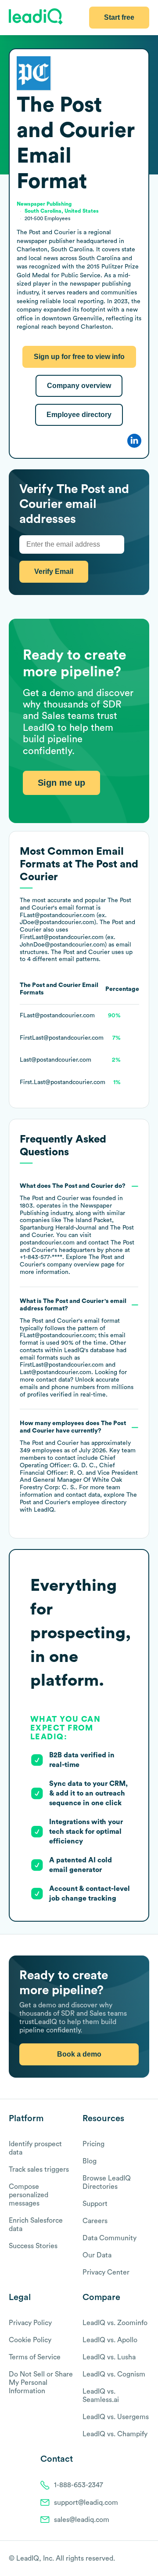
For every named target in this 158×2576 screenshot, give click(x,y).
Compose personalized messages (29, 2195)
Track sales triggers (39, 2170)
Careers (95, 2221)
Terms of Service (35, 2357)
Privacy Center (106, 2272)
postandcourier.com (47, 1243)
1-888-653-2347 (79, 2485)
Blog (90, 2161)
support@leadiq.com (86, 2503)
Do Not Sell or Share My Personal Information (41, 2383)
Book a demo (79, 2054)
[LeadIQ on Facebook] (124, 2559)
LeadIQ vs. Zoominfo (115, 2323)
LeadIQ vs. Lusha (109, 2357)
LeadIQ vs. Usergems (116, 2417)
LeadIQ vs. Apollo (110, 2340)
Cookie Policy (30, 2340)
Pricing (93, 2144)
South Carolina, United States (62, 211)
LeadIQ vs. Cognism (114, 2374)
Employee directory (79, 415)
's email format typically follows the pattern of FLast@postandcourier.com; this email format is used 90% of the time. (77, 1348)
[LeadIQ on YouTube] (145, 2559)
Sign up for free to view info (79, 357)
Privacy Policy (30, 2323)
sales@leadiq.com (82, 2520)
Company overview (79, 386)
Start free (119, 17)
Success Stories (33, 2246)
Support (95, 2204)
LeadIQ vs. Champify (115, 2434)
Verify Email (54, 571)
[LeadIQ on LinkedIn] (137, 2559)
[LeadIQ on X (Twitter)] (130, 2559)
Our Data (97, 2255)
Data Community (110, 2238)
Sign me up (61, 783)
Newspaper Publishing (44, 204)
